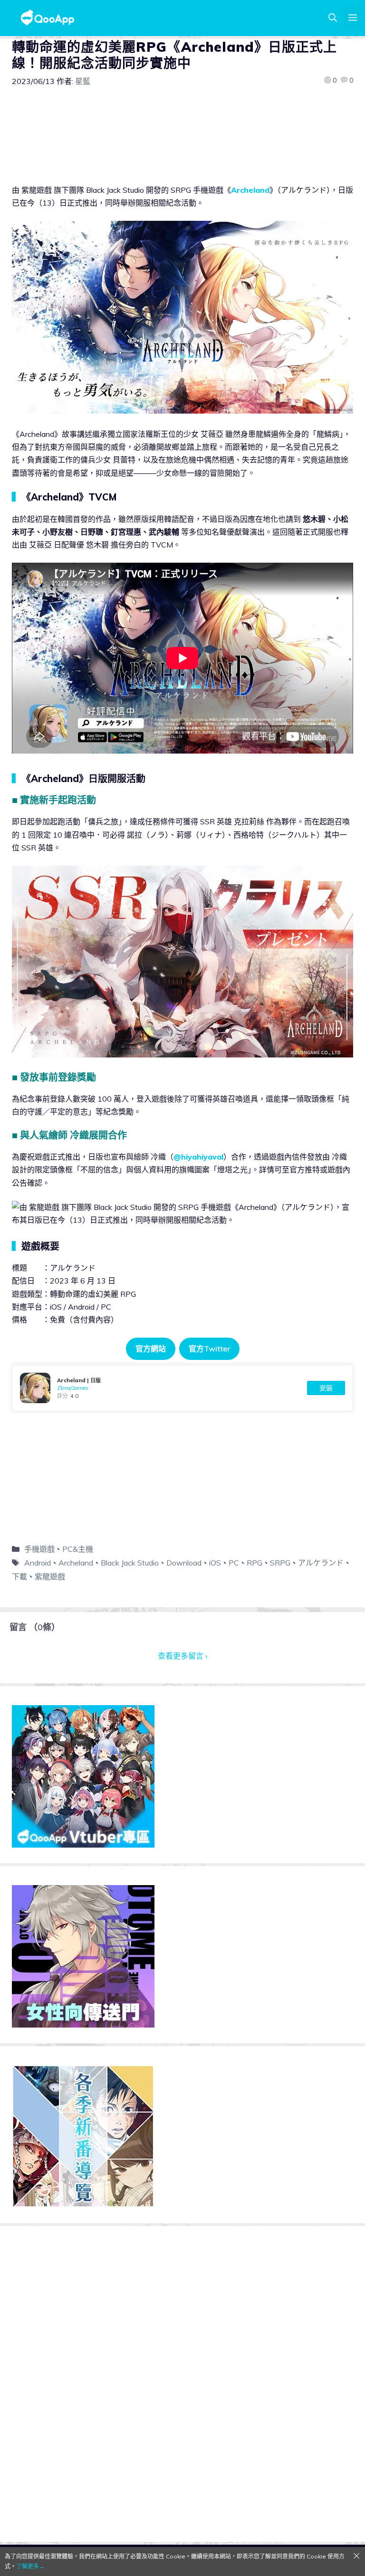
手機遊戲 (39, 1549)
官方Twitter (209, 1349)
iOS (215, 1563)
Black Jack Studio (130, 1563)
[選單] (353, 18)
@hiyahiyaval (198, 1157)
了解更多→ (30, 2566)
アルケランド (321, 1563)
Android (38, 1563)
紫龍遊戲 (50, 1576)
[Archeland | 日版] (182, 1388)
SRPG (280, 1563)
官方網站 (151, 1349)
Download (184, 1563)
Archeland (250, 190)
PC (234, 1563)
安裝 (326, 1388)
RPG (255, 1563)
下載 (19, 1576)
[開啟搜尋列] (333, 18)
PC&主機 (78, 1549)
